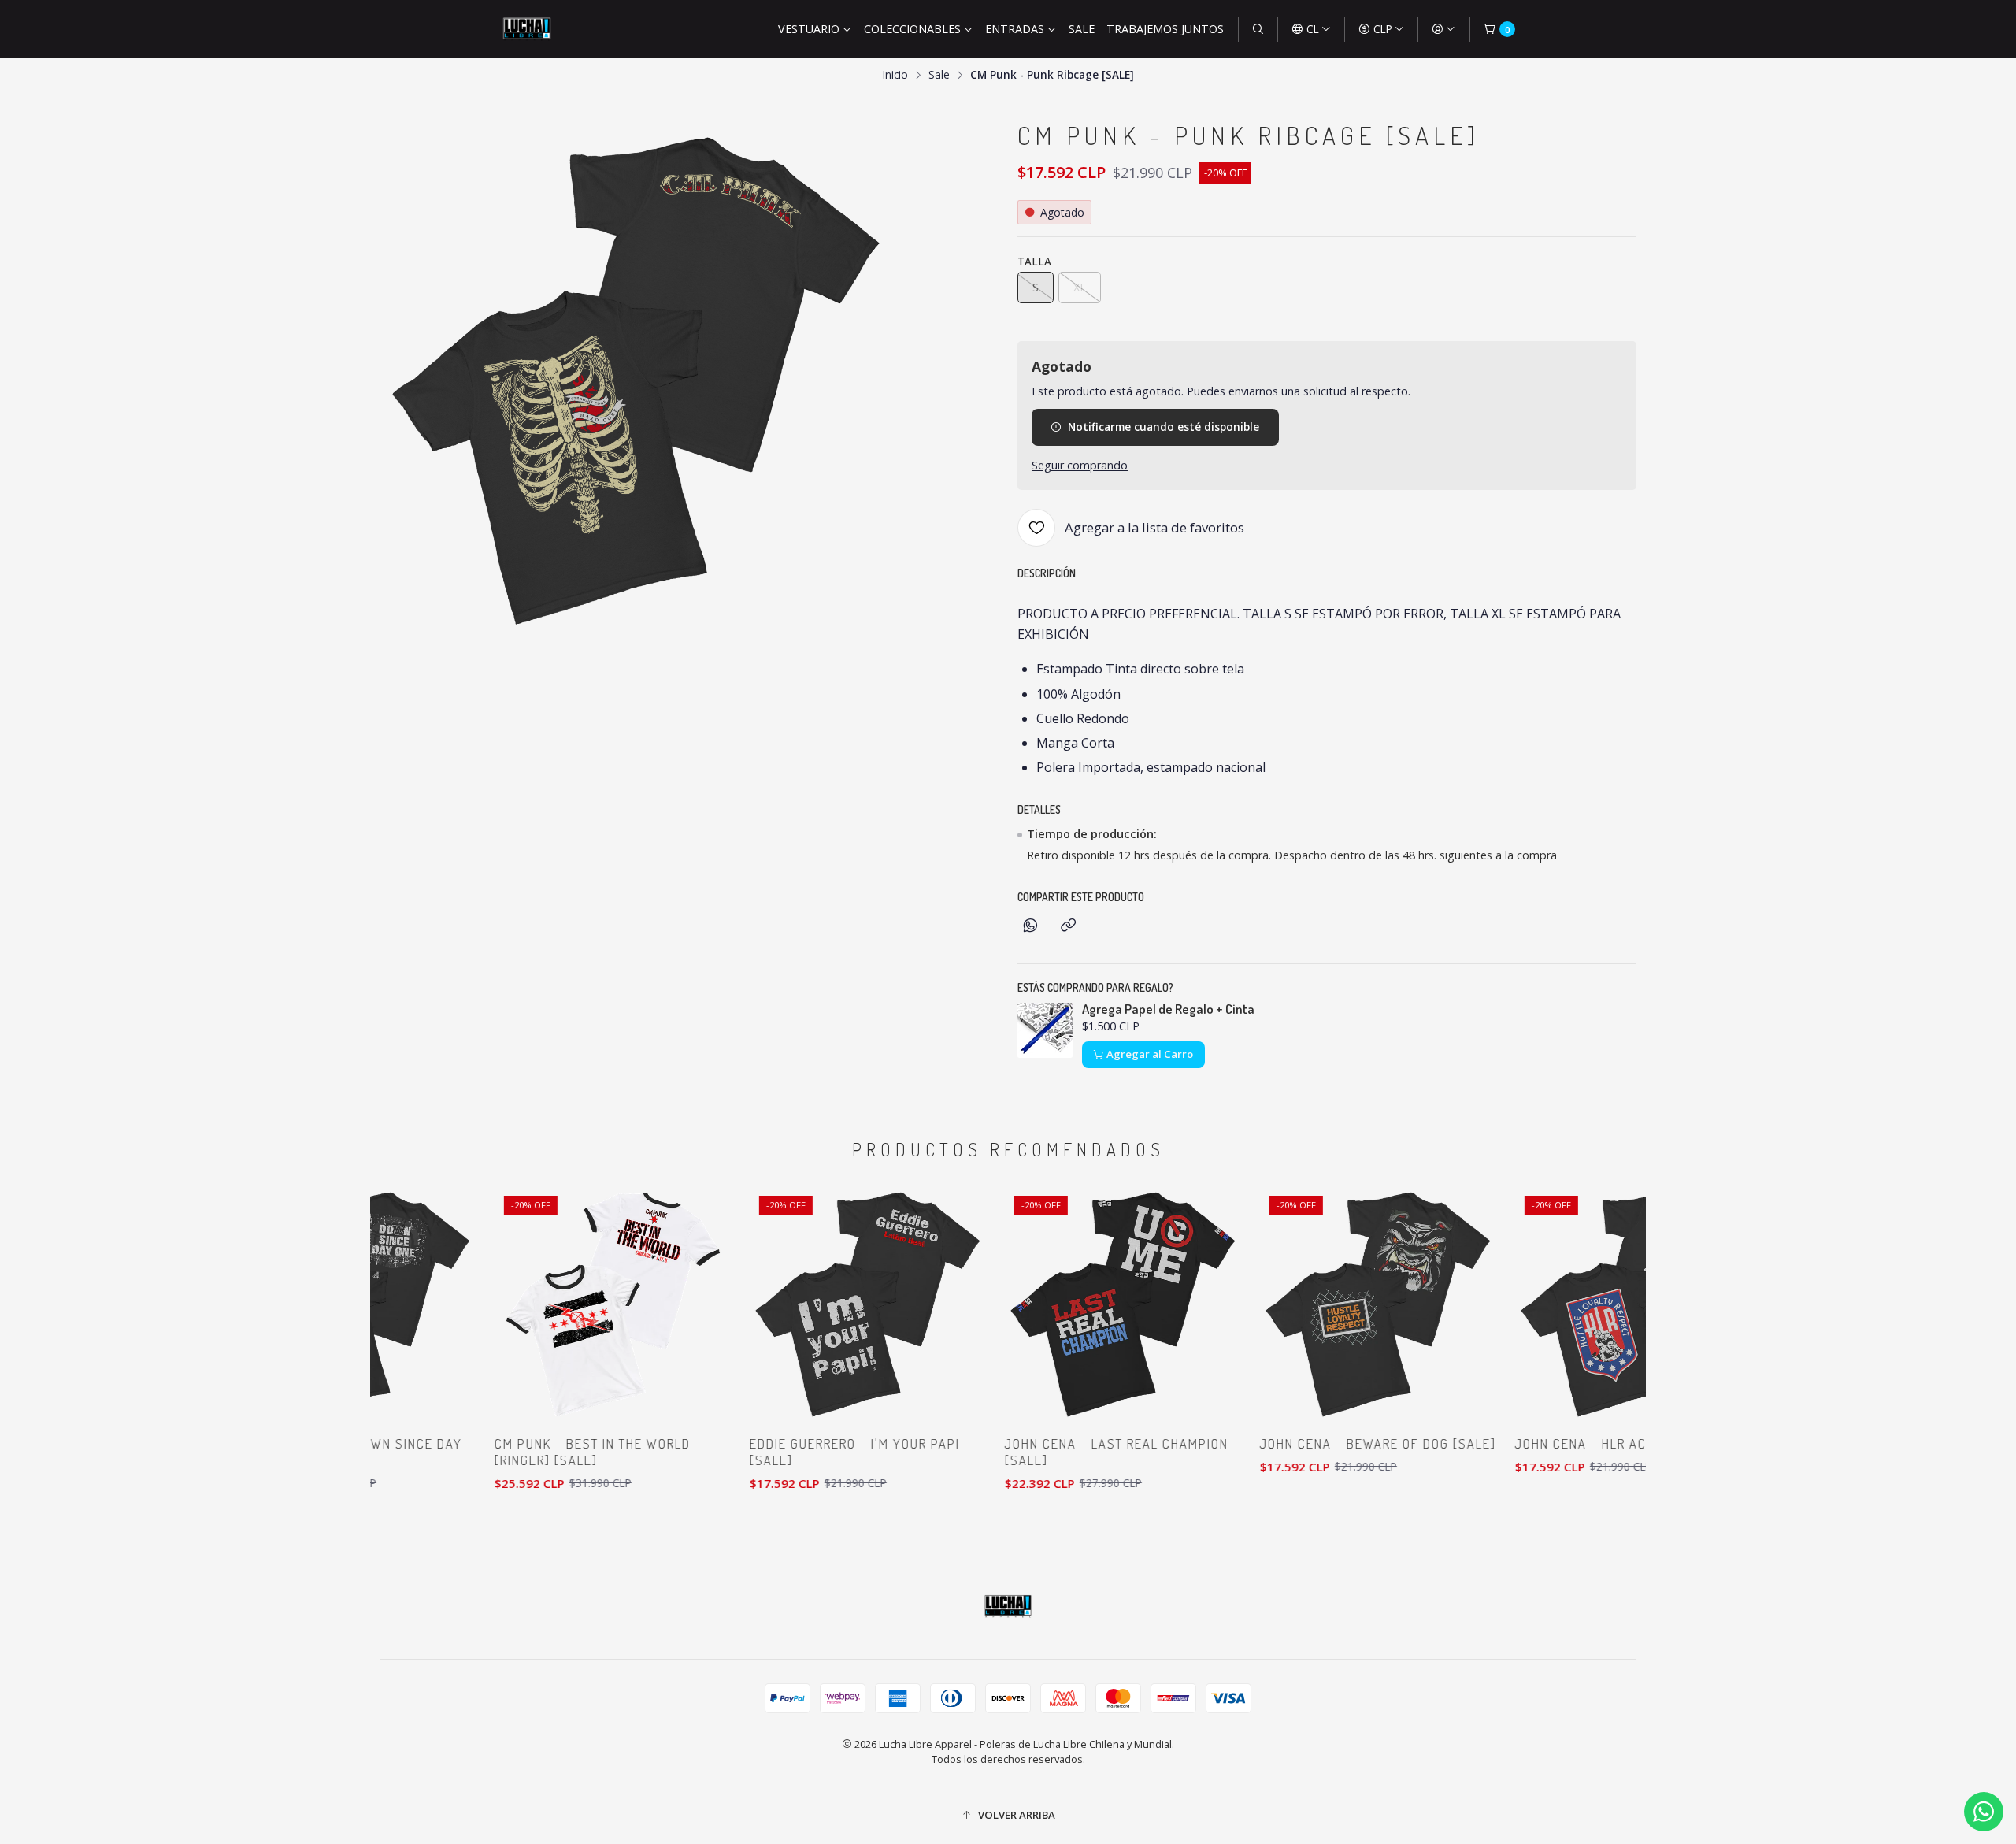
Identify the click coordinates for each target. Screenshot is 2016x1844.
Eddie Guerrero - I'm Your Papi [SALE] (797, 1452)
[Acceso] (1443, 29)
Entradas (1015, 29)
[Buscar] (1258, 29)
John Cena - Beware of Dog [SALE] (1320, 1443)
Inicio (895, 75)
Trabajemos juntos (1165, 29)
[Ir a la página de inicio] (527, 29)
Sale (1082, 29)
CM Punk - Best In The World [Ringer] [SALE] (534, 1452)
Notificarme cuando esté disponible (1164, 427)
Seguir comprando (1080, 466)
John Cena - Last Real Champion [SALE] (1058, 1452)
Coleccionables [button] (912, 29)
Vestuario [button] (809, 29)
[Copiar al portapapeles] (1068, 926)
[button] (1008, 1815)
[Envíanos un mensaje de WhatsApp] (1984, 1812)
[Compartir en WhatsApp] (1030, 926)
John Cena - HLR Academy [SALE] (1568, 1443)
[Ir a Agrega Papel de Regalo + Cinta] (1045, 1030)
